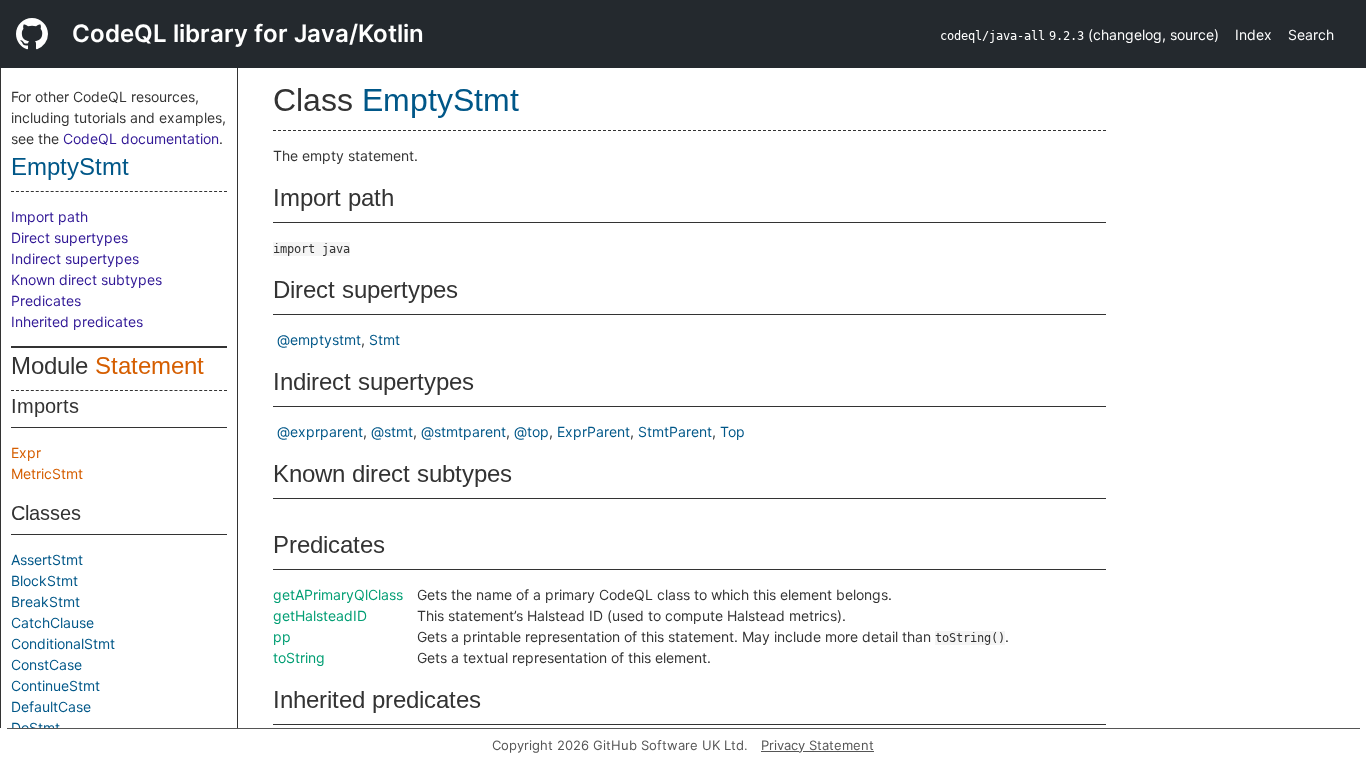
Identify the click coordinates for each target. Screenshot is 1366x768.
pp (282, 636)
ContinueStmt (55, 685)
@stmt (392, 431)
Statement (149, 365)
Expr (26, 452)
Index (1253, 34)
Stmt (384, 339)
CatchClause (52, 622)
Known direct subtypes (86, 279)
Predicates (46, 300)
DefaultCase (51, 706)
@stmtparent (463, 431)
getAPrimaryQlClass (338, 594)
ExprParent (593, 431)
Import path (49, 216)
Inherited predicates (77, 321)
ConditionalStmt (63, 643)
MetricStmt (47, 473)
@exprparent (320, 431)
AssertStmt (47, 559)
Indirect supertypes (75, 258)
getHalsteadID (320, 615)
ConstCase (46, 664)
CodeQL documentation (141, 138)
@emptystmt (319, 339)
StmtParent (675, 431)
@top (531, 431)
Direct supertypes (69, 237)
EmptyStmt (70, 166)
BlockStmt (44, 580)
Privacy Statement (817, 745)
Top (732, 431)
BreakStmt (45, 601)
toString (299, 657)
